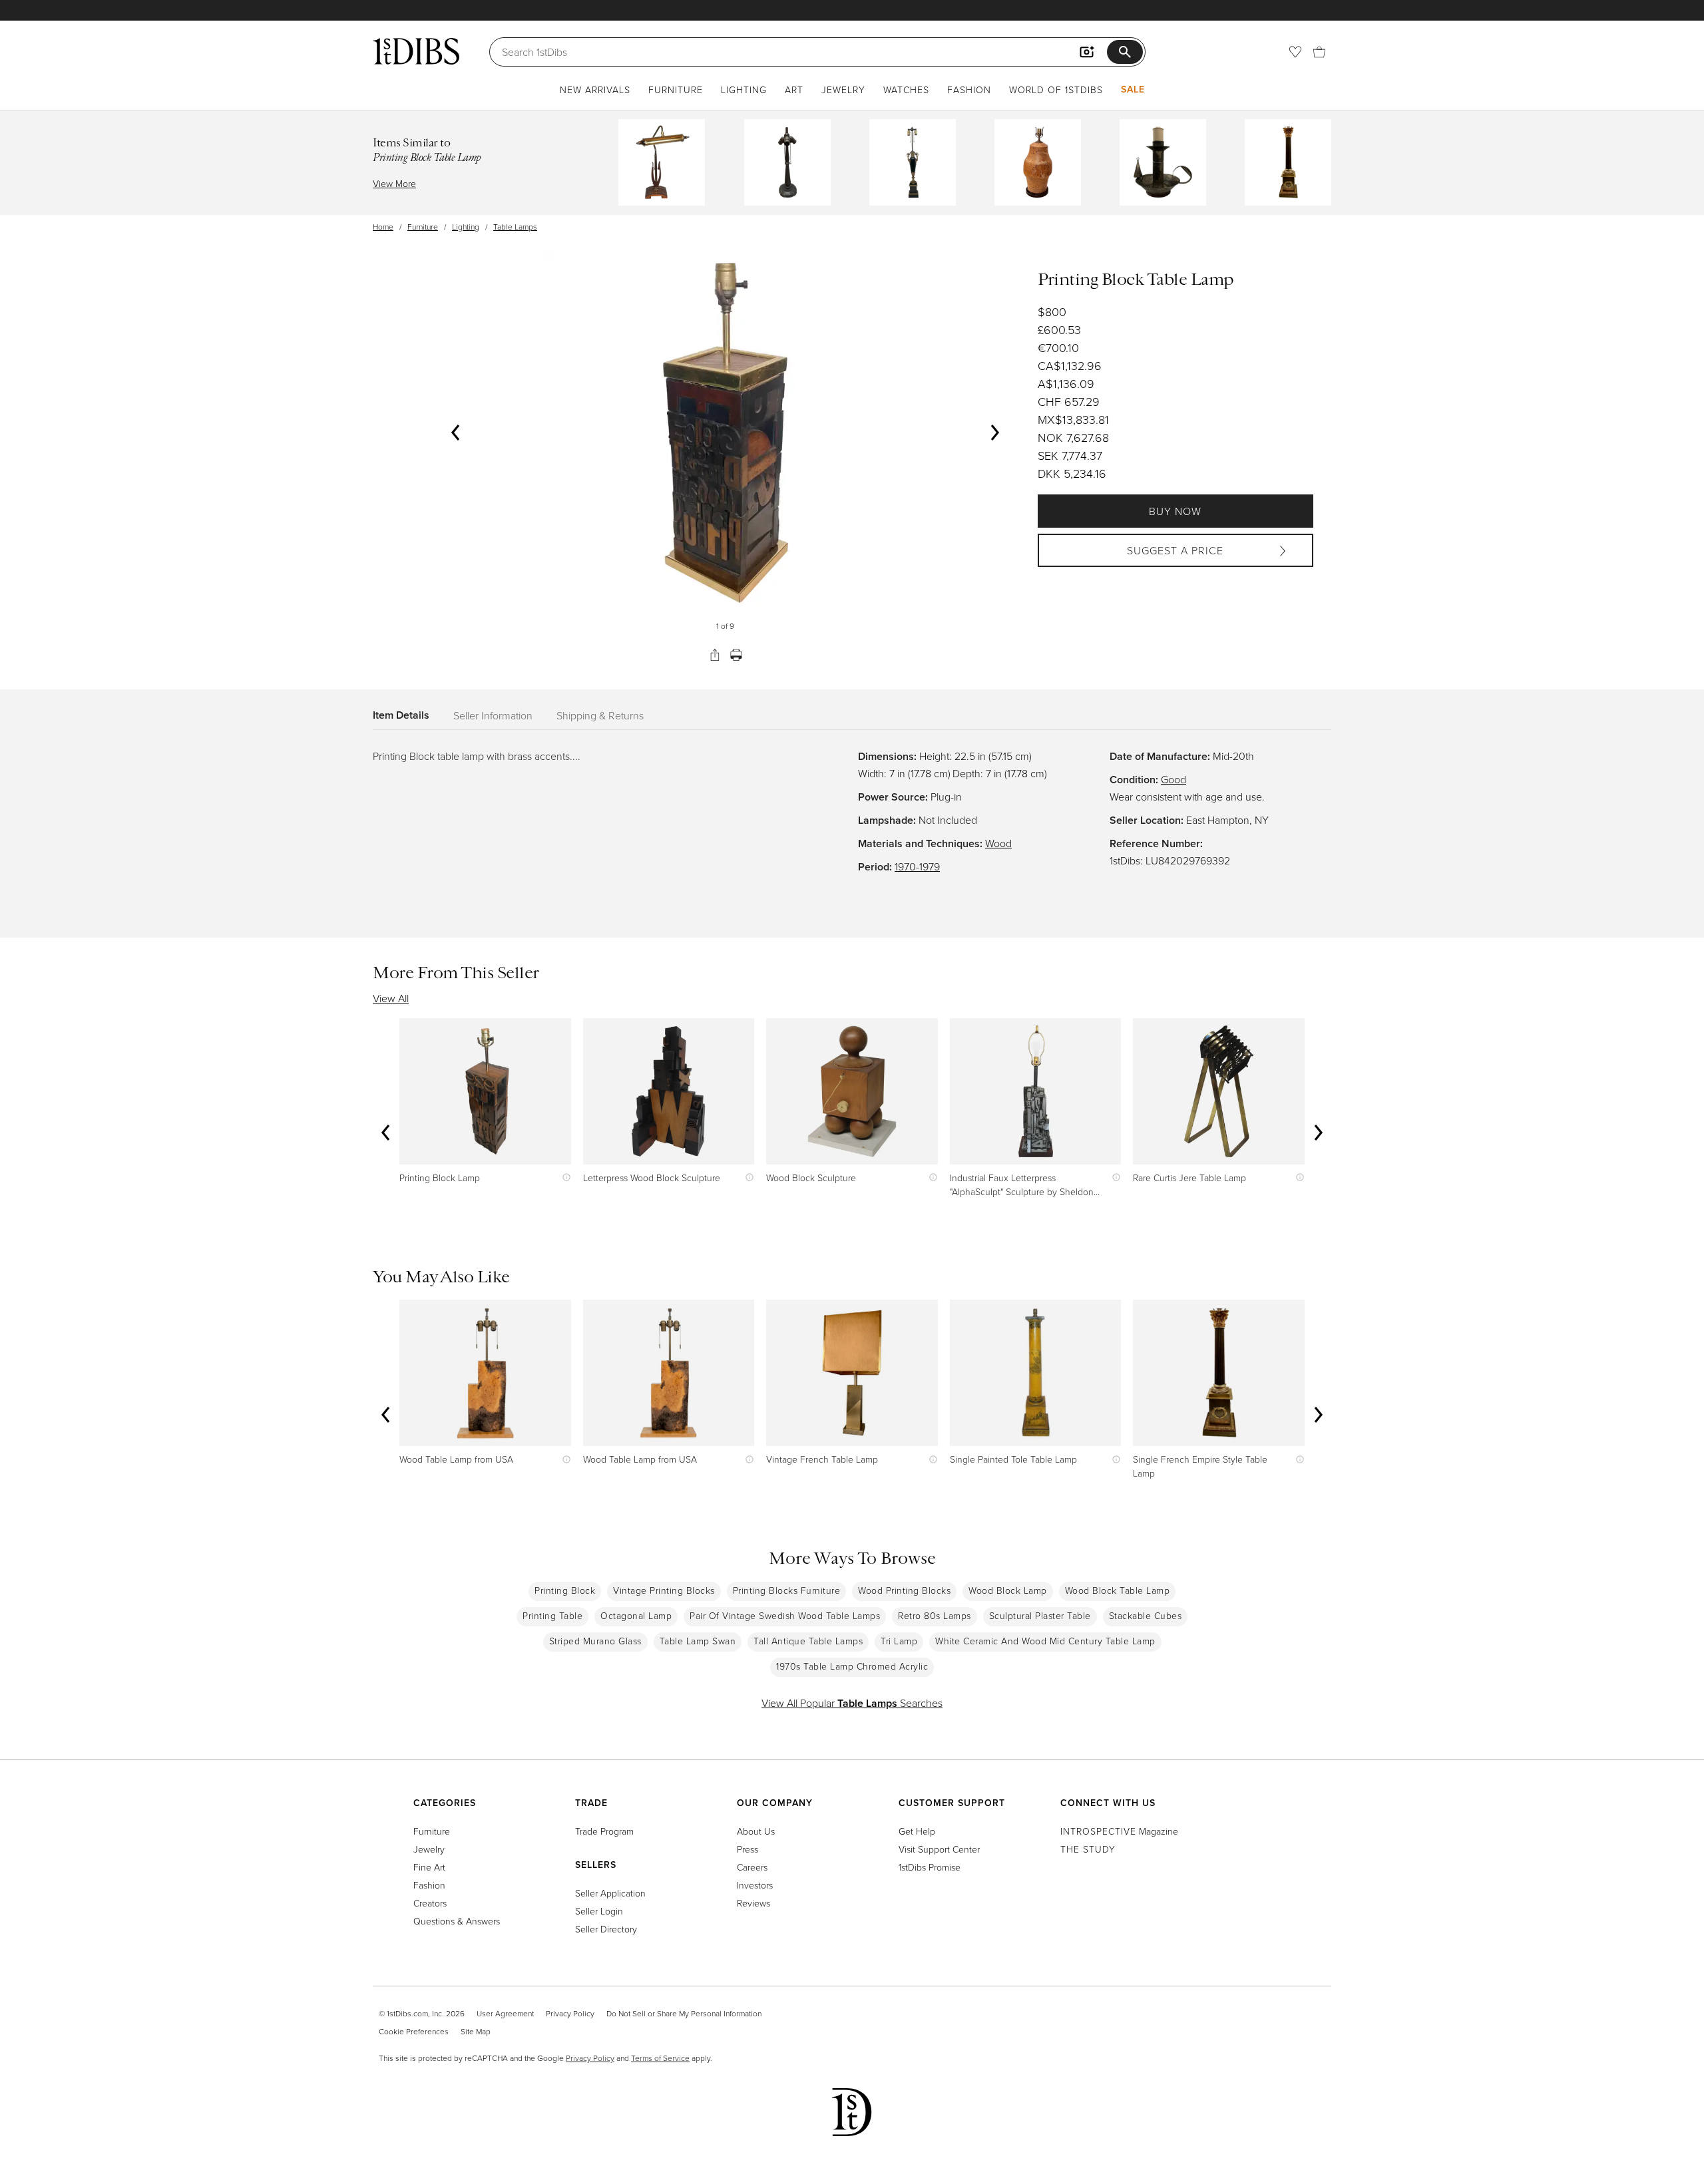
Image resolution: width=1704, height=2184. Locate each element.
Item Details (401, 715)
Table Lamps (515, 227)
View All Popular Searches (852, 1703)
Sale (1133, 89)
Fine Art (429, 1867)
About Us (756, 1831)
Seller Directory (606, 1929)
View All (391, 998)
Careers (752, 1867)
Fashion (969, 90)
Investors (755, 1885)
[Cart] (1319, 52)
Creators (430, 1903)
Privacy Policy (570, 2013)
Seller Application (610, 1893)
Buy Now (1175, 511)
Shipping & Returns (600, 715)
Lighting (744, 90)
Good (1173, 779)
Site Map (476, 2031)
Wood (998, 843)
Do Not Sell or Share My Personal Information (684, 2013)
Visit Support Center (939, 1849)
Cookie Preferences (414, 2031)
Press (747, 1849)
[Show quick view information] (563, 1178)
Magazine (1119, 1831)
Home (383, 227)
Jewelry (843, 90)
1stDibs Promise (930, 1867)
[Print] (736, 655)
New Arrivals (595, 90)
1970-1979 (917, 866)
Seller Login (599, 1911)
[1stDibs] (416, 51)
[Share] (715, 655)
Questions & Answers (457, 1921)
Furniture (676, 90)
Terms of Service (660, 2058)
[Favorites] (1295, 52)
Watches (906, 90)
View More (394, 183)
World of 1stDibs (1056, 90)
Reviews (753, 1903)
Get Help (917, 1831)
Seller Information (493, 715)
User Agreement (505, 2013)
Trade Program (604, 1831)
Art (794, 90)
